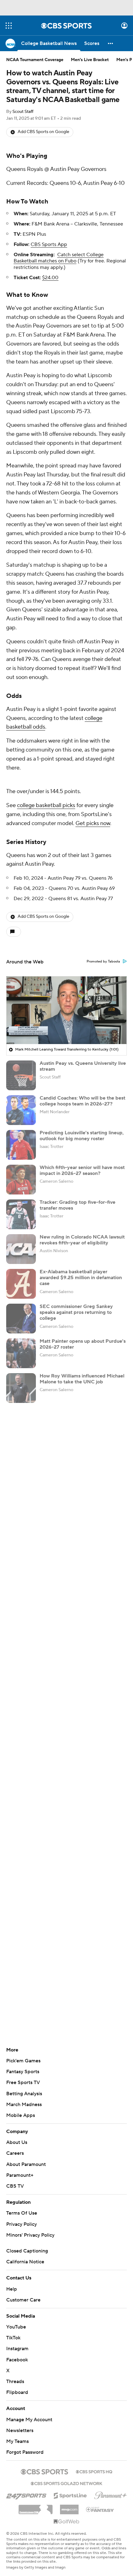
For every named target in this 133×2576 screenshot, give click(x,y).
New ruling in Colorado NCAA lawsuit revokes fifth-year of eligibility (82, 1240)
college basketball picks (46, 805)
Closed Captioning (27, 2251)
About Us (17, 2142)
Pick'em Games (23, 2061)
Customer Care (23, 2300)
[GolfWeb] (66, 2522)
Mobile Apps (21, 2115)
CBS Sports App (49, 244)
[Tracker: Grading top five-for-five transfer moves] (21, 1214)
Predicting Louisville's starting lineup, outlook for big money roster (82, 1136)
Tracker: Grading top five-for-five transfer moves (77, 1205)
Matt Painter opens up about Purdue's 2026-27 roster (83, 1344)
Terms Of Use (22, 2213)
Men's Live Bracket (90, 60)
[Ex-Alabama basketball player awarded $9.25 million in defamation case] (21, 1284)
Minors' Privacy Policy (30, 2235)
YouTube (16, 2327)
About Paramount (26, 2164)
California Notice (25, 2262)
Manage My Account (29, 2420)
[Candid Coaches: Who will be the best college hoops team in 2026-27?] (21, 1110)
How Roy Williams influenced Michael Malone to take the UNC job (82, 1379)
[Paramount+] (111, 2494)
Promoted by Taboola (103, 962)
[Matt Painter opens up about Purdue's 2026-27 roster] (21, 1353)
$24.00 (50, 278)
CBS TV (15, 2186)
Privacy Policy (21, 2224)
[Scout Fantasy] (100, 2509)
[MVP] (69, 2507)
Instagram (17, 2349)
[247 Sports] (26, 2494)
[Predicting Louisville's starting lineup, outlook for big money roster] (21, 1145)
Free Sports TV (23, 2083)
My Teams (17, 2441)
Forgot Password (25, 2452)
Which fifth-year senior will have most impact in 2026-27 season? (82, 1170)
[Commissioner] (36, 2507)
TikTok (13, 2338)
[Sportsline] (70, 2495)
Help (12, 2289)
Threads (15, 2382)
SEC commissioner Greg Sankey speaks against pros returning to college (76, 1312)
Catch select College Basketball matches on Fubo (59, 258)
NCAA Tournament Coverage (35, 60)
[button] (9, 26)
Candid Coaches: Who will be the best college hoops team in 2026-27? (82, 1101)
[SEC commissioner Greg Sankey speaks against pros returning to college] (21, 1319)
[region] (66, 1010)
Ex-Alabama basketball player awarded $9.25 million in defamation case (81, 1278)
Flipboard (17, 2392)
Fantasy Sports (23, 2072)
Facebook (17, 2360)
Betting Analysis (24, 2094)
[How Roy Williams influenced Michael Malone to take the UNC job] (21, 1388)
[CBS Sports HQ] (94, 2471)
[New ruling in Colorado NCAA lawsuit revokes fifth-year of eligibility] (21, 1249)
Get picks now (93, 823)
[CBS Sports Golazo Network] (66, 2483)
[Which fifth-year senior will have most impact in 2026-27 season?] (21, 1180)
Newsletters (20, 2431)
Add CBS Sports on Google (43, 132)
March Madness (24, 2105)
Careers (15, 2153)
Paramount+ (20, 2175)
